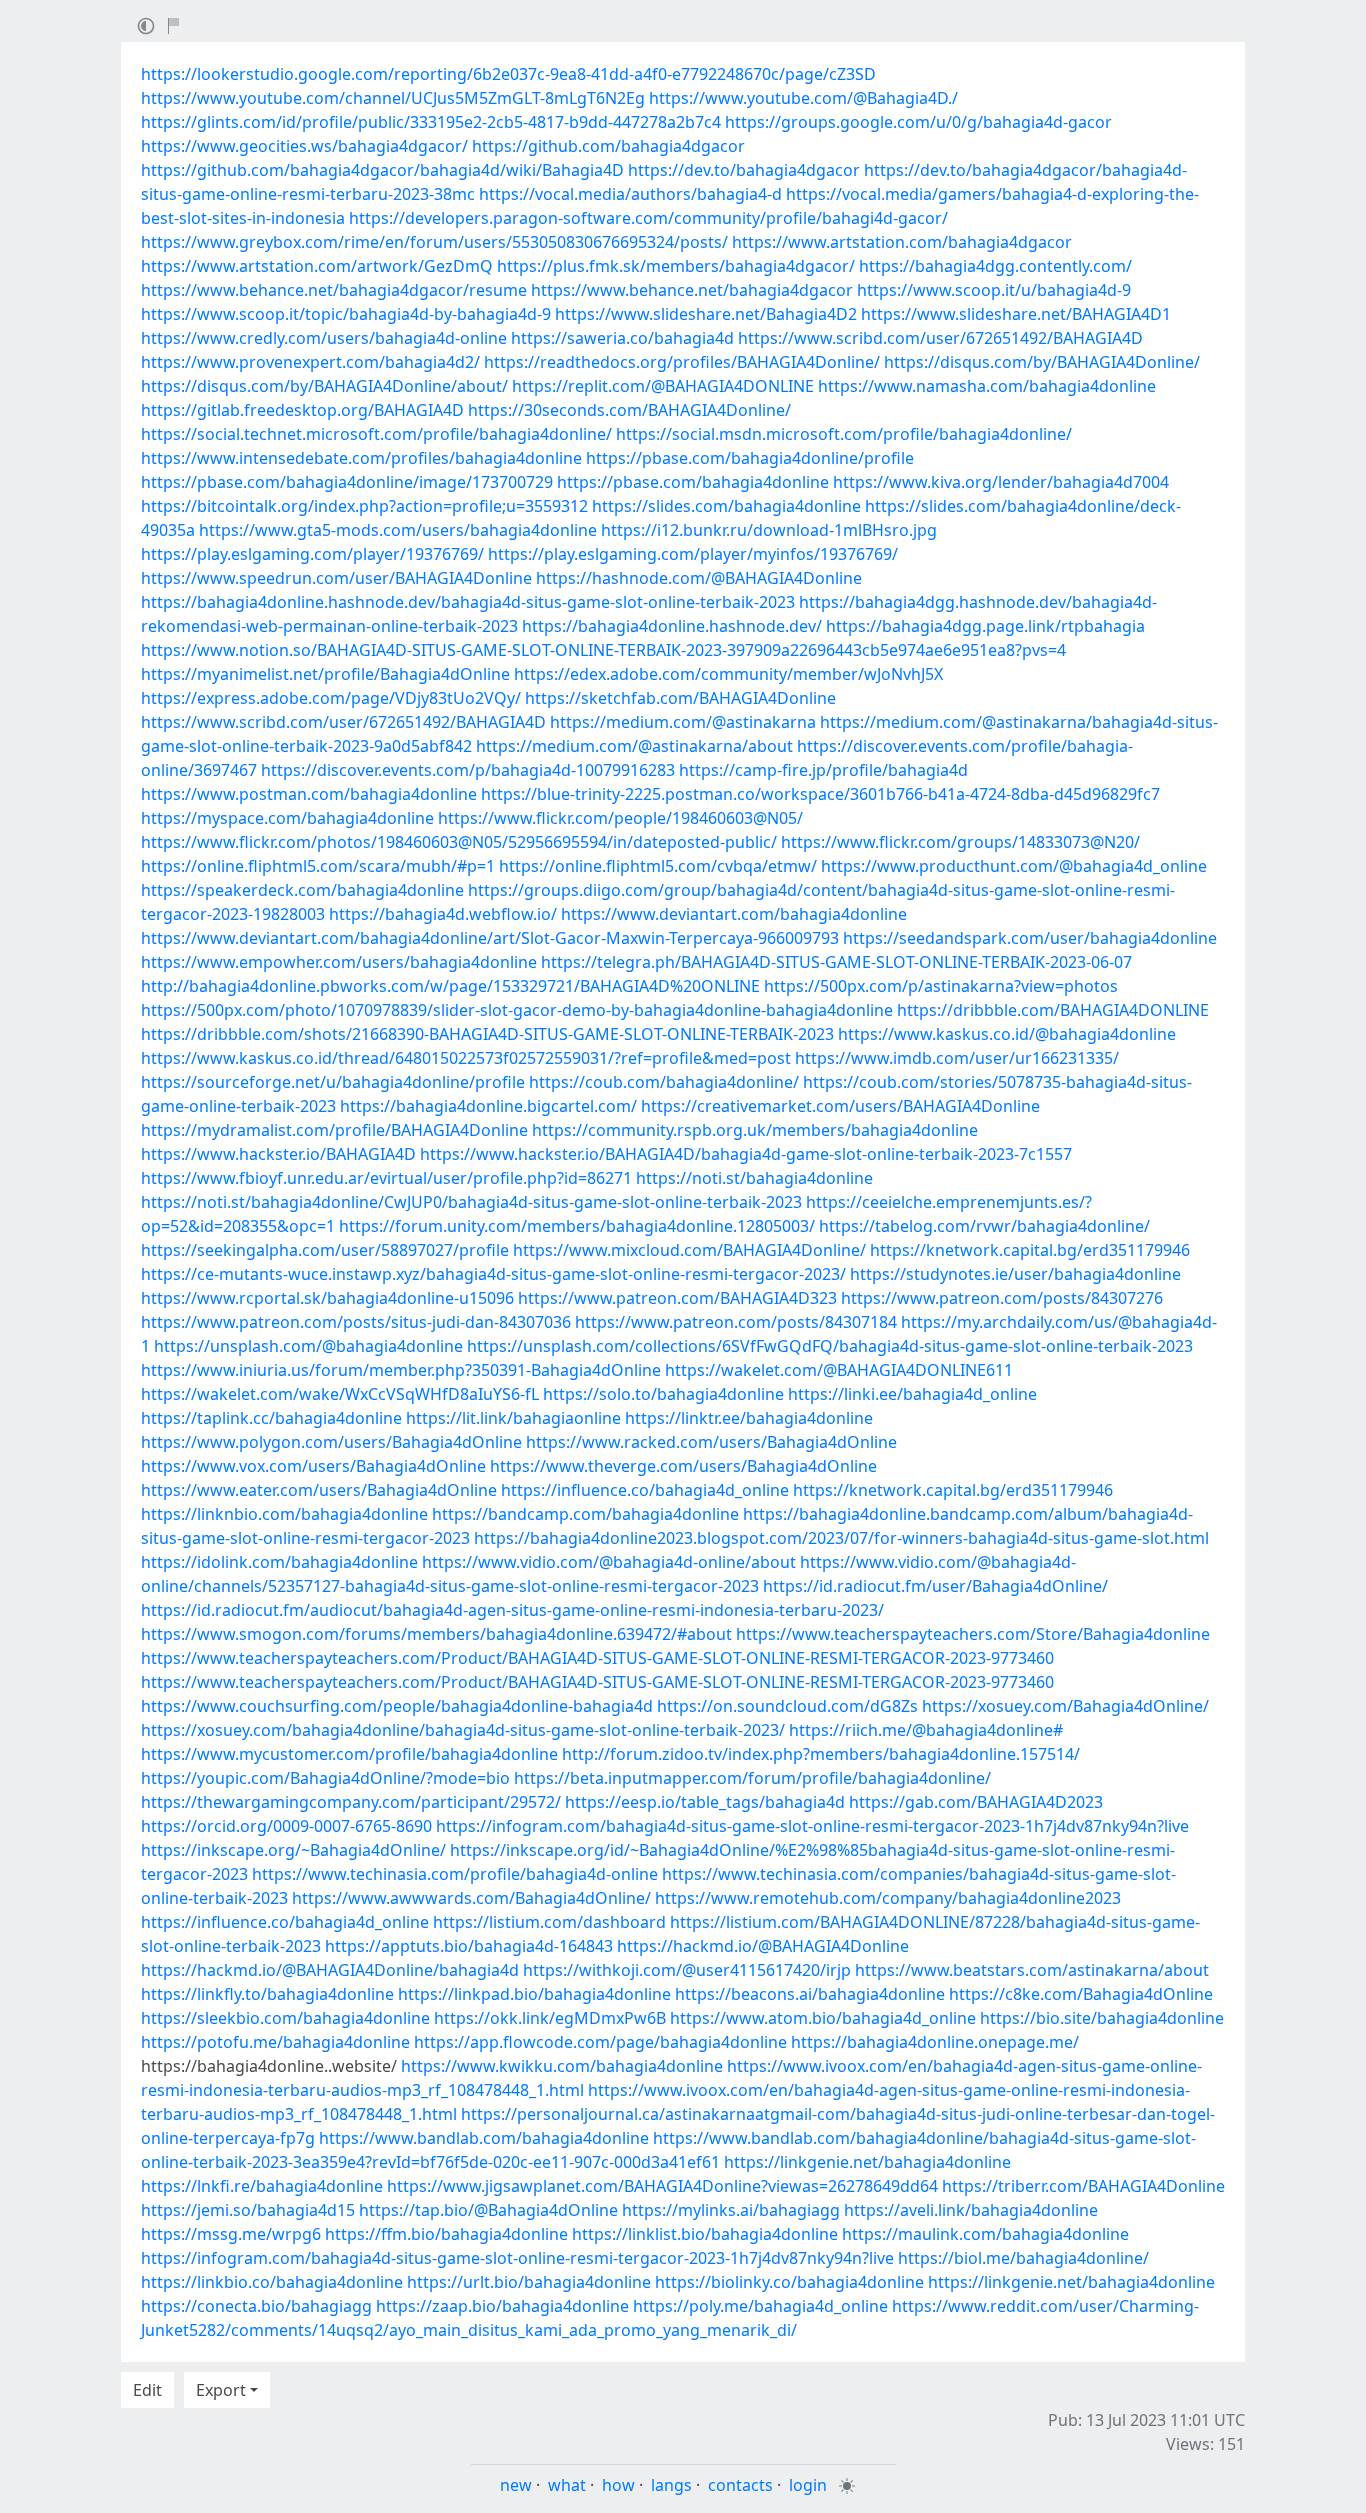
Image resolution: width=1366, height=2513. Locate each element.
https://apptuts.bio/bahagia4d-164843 (469, 1946)
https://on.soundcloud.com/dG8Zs (787, 1706)
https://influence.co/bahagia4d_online (645, 1490)
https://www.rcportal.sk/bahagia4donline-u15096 (327, 1298)
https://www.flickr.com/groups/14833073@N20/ (960, 842)
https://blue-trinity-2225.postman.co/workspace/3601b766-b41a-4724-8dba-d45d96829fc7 (820, 794)
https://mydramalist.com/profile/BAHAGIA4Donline (334, 1130)
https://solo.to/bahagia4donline (663, 1394)
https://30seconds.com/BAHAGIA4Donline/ (629, 410)
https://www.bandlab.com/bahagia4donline (484, 2138)
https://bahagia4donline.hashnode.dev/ (672, 626)
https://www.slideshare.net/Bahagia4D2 (706, 314)
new (516, 2485)
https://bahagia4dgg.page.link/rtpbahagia (985, 626)
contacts (740, 2485)
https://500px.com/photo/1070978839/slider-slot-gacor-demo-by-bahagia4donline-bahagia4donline (517, 1010)
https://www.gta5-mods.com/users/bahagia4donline (398, 530)
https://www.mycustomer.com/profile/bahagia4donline (349, 1754)
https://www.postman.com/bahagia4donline (309, 794)
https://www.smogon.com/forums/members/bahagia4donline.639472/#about (436, 1634)
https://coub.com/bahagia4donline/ (664, 1082)
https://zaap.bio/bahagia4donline (502, 2306)
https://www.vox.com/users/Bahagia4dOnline (313, 1466)
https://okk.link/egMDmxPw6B (550, 2018)
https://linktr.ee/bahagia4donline (749, 1418)
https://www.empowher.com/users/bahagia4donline (339, 962)
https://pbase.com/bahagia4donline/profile (750, 458)
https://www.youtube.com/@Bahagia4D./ (803, 98)
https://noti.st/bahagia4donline (754, 1178)
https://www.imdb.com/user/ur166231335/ (957, 1058)
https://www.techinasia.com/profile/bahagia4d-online (455, 1874)
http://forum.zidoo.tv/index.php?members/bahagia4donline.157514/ (821, 1754)
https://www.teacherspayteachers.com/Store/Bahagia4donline (973, 1634)
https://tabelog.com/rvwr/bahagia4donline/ (984, 1226)
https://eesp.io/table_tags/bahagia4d (705, 1802)
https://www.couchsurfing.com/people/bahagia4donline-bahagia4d (397, 1706)
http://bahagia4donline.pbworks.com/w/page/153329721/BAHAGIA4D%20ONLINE (450, 986)
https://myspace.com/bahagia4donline (287, 818)
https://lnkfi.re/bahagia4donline (262, 2186)
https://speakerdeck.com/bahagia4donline (302, 890)
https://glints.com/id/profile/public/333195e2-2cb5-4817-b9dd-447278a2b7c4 (431, 122)
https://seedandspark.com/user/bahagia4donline (1030, 938)
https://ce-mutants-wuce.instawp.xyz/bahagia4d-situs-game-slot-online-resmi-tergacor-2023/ (493, 1274)
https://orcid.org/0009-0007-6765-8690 (286, 1826)
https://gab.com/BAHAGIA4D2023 (976, 1802)
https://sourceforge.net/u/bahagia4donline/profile (333, 1082)
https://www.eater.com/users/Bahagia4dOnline (319, 1490)
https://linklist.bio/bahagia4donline (705, 2234)
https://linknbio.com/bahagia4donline (284, 1514)
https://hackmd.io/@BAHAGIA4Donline (763, 1946)
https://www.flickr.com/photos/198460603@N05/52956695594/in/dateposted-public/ (459, 842)
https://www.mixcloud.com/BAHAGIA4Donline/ (689, 1250)
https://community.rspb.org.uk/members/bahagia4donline (755, 1130)
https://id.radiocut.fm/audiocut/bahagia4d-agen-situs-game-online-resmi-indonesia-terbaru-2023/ (512, 1610)
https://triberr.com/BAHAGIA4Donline (1083, 2186)
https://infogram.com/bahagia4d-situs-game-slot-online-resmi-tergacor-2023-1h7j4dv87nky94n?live (812, 1826)
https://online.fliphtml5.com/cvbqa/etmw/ (658, 866)
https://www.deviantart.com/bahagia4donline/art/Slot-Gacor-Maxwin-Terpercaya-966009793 (490, 938)
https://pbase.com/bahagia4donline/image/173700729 (347, 482)
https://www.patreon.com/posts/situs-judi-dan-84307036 (356, 1322)
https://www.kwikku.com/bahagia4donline (562, 2066)
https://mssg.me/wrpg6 (231, 2234)
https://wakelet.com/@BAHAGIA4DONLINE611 (839, 1370)
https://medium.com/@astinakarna (683, 722)
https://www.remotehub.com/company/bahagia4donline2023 (888, 1898)
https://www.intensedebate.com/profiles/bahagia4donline (361, 458)
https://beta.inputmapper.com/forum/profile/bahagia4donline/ (752, 1778)
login (808, 2485)
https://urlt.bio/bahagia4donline (529, 2282)
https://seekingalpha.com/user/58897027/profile (325, 1250)
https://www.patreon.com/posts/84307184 (736, 1322)
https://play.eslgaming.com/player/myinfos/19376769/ (693, 554)
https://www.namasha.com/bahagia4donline (987, 386)
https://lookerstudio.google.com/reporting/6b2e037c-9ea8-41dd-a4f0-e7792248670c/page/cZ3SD (508, 74)
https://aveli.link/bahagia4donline (971, 2210)
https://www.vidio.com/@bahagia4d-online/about (609, 1562)
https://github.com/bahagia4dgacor (608, 146)
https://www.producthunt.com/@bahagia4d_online (1014, 866)
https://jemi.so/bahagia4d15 (248, 2210)
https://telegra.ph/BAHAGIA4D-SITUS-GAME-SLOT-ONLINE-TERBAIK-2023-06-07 (836, 962)
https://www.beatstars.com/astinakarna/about (1032, 1970)
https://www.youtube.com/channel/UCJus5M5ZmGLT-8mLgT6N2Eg (393, 98)
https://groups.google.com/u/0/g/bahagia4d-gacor (918, 122)
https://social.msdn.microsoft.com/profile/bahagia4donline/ (844, 434)
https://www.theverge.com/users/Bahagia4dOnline (683, 1466)
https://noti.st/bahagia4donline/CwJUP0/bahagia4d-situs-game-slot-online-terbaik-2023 (471, 1202)
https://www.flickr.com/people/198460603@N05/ (620, 818)
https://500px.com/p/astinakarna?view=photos (941, 986)
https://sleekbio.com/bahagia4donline (285, 2018)
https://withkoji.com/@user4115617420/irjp (687, 1970)
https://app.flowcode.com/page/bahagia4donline (600, 2042)
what (567, 2485)
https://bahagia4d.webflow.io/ (443, 914)
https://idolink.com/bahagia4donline (279, 1562)
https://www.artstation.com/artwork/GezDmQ (317, 266)
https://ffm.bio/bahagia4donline (446, 2234)
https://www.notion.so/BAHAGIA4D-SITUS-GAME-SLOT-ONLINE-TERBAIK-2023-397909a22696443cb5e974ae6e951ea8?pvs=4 (603, 650)
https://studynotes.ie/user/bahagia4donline (1015, 1274)
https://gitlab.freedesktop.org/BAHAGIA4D (302, 410)
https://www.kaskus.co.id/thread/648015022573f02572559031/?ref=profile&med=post (466, 1058)
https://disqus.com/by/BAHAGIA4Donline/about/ (324, 386)
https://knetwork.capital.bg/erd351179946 (1030, 1250)
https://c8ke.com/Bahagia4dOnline (1081, 1994)
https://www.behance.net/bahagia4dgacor (692, 290)
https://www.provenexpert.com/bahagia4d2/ (310, 362)
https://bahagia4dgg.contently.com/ (995, 266)
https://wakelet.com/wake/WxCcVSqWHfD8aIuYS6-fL (340, 1394)
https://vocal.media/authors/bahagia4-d (630, 194)
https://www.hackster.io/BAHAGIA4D (278, 1154)
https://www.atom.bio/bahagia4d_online (823, 2018)
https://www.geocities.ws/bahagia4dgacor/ (304, 146)
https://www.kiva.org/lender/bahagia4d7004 (1001, 482)
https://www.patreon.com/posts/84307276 (1002, 1298)
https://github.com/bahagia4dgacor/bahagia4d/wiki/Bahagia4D (382, 170)
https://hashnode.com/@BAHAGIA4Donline (699, 578)
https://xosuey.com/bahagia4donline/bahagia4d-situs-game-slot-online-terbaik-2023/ (463, 1730)
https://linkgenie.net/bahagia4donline (867, 2162)
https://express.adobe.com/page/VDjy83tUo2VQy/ (331, 698)
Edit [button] (147, 2390)
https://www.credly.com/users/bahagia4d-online (324, 338)
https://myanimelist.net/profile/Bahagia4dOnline (325, 674)
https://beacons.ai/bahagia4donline (810, 1994)
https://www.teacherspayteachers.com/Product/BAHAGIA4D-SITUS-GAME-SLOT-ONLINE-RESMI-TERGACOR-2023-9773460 (597, 1658)
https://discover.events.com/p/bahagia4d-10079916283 (468, 770)
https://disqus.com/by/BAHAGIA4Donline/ (1042, 362)
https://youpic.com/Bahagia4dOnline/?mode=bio (325, 1778)
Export (221, 2390)
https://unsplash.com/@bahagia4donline (308, 1346)
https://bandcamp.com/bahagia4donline (585, 1514)
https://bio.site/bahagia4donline (1102, 2018)
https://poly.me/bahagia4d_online (760, 2306)
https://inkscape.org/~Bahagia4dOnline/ (293, 1850)
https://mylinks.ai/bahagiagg (731, 2210)
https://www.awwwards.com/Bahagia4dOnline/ (471, 1898)
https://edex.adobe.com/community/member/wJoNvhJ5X (728, 674)
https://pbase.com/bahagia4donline (693, 482)
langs (671, 2485)
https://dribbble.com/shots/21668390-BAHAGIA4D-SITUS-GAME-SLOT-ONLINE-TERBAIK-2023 (487, 1034)
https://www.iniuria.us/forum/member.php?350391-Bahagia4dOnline (401, 1370)
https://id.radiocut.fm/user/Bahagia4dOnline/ (935, 1586)
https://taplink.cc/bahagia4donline (271, 1418)
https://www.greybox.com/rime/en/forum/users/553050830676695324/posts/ (434, 242)
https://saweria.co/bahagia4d (622, 338)
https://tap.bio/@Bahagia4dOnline (488, 2210)
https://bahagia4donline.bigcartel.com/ (488, 1106)
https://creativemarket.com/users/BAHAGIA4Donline (840, 1106)
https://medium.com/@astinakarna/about (634, 746)
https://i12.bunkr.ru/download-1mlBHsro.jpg (769, 530)
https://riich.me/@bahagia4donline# (926, 1730)
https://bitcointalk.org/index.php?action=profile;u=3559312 (364, 506)
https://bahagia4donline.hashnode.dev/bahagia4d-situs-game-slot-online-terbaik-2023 (468, 602)
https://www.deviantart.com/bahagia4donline (734, 914)
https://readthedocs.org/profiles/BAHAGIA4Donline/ (682, 362)
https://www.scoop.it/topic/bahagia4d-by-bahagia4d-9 (346, 314)
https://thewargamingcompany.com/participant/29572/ (351, 1802)
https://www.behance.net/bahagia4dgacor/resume (334, 290)
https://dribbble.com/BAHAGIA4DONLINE (1053, 1010)
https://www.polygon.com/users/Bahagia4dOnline (331, 1442)
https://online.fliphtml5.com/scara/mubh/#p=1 (318, 866)
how (618, 2485)
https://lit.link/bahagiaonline (513, 1418)
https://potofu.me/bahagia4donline (275, 2042)
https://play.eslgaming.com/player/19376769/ (312, 554)
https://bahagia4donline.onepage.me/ (935, 2042)
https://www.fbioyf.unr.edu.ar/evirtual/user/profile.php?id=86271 (386, 1178)
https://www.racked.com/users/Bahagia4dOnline (711, 1442)
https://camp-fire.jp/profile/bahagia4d (823, 770)
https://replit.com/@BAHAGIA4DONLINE (663, 386)
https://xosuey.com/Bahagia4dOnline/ (1065, 1706)
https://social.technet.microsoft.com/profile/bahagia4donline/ (376, 434)
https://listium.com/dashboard (549, 1922)
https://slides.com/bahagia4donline (726, 506)
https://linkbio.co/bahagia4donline (272, 2282)
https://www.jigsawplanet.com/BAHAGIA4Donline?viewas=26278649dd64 (662, 2186)
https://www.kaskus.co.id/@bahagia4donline (1007, 1034)
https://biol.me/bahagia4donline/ (1023, 2258)
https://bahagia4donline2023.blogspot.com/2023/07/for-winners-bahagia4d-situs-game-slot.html (841, 1538)
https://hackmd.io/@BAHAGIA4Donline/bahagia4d (330, 1970)
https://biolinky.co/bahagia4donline (789, 2282)
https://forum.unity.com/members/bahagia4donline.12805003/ (577, 1226)
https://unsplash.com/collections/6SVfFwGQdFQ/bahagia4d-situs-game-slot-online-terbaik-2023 (830, 1346)
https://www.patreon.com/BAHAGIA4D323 (677, 1298)
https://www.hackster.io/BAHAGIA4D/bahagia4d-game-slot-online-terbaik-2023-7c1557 (746, 1154)
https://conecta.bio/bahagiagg (256, 2306)
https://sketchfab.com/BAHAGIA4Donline (680, 698)
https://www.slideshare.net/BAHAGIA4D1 (1016, 314)
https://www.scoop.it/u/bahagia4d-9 (994, 290)
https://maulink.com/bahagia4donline (985, 2234)
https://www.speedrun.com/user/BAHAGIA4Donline (336, 578)
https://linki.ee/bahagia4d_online (912, 1394)
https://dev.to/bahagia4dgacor (744, 170)
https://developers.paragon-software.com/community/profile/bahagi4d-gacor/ (648, 218)
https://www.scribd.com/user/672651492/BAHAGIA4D (940, 338)
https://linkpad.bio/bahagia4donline (534, 1994)
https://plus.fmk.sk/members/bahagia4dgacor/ (676, 266)
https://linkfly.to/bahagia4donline (267, 1994)
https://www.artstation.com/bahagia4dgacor (902, 242)
